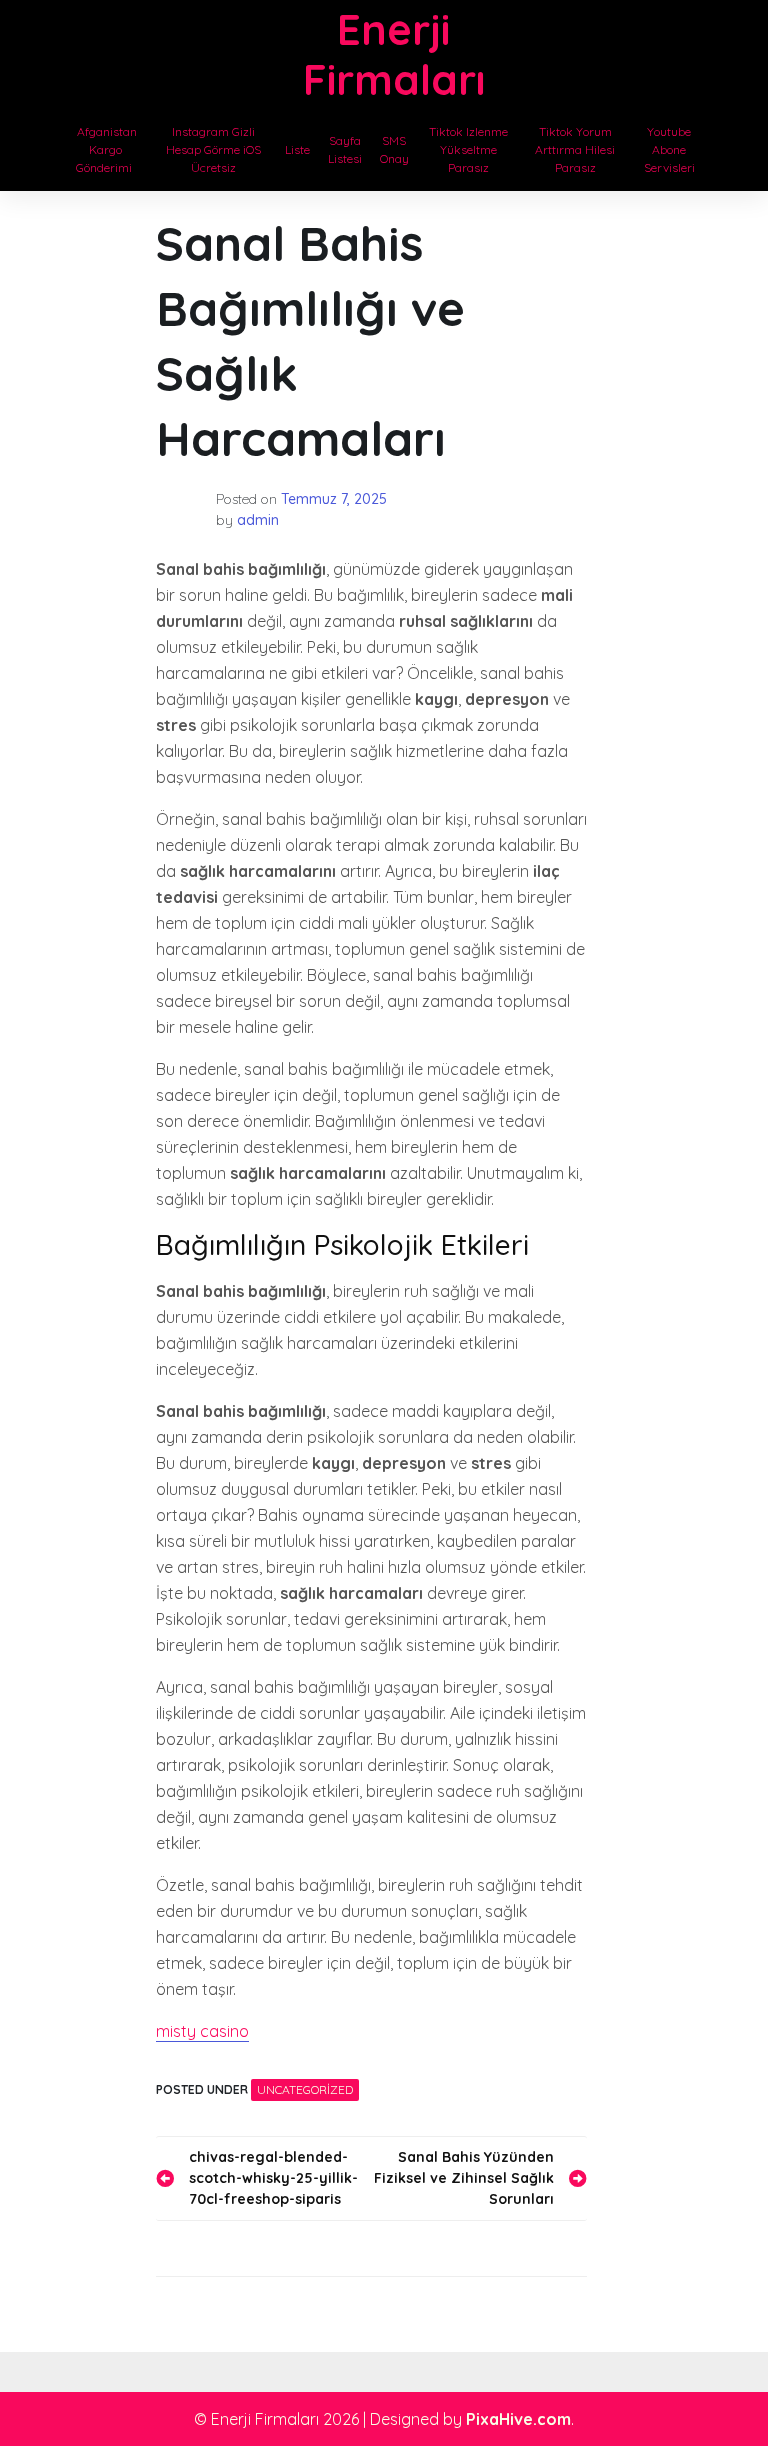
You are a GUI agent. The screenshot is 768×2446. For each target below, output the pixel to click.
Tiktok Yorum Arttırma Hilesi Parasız (575, 149)
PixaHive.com (518, 2419)
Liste (297, 149)
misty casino (202, 2031)
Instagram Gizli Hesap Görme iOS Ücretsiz (213, 149)
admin (258, 520)
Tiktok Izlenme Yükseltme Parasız (468, 149)
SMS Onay (394, 149)
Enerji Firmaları (394, 54)
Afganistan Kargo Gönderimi (105, 149)
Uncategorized (305, 2089)
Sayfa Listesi (345, 149)
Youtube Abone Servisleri (669, 149)
